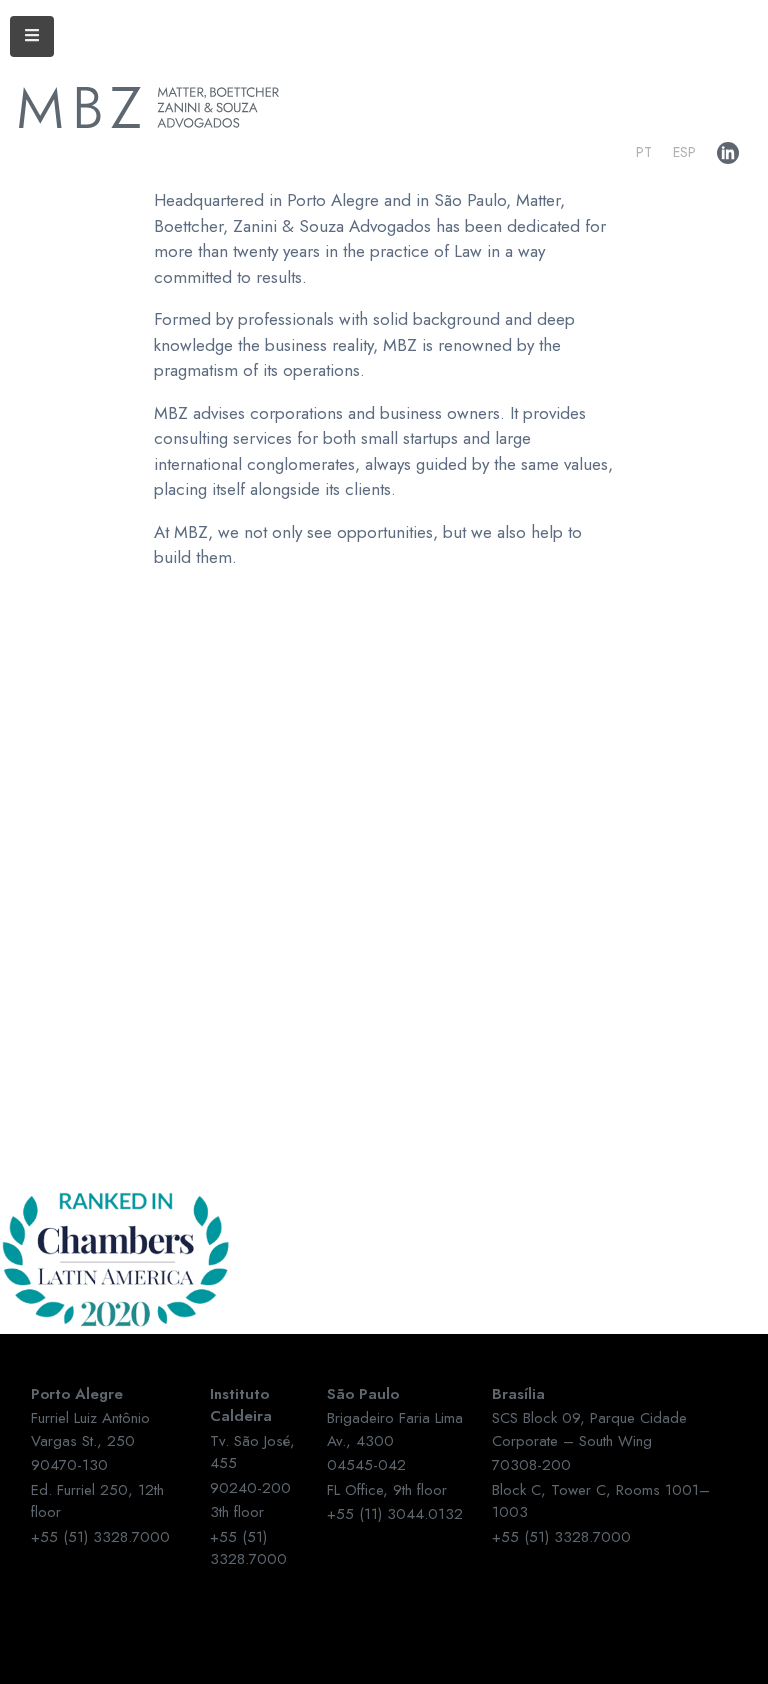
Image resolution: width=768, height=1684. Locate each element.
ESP (684, 152)
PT (644, 152)
